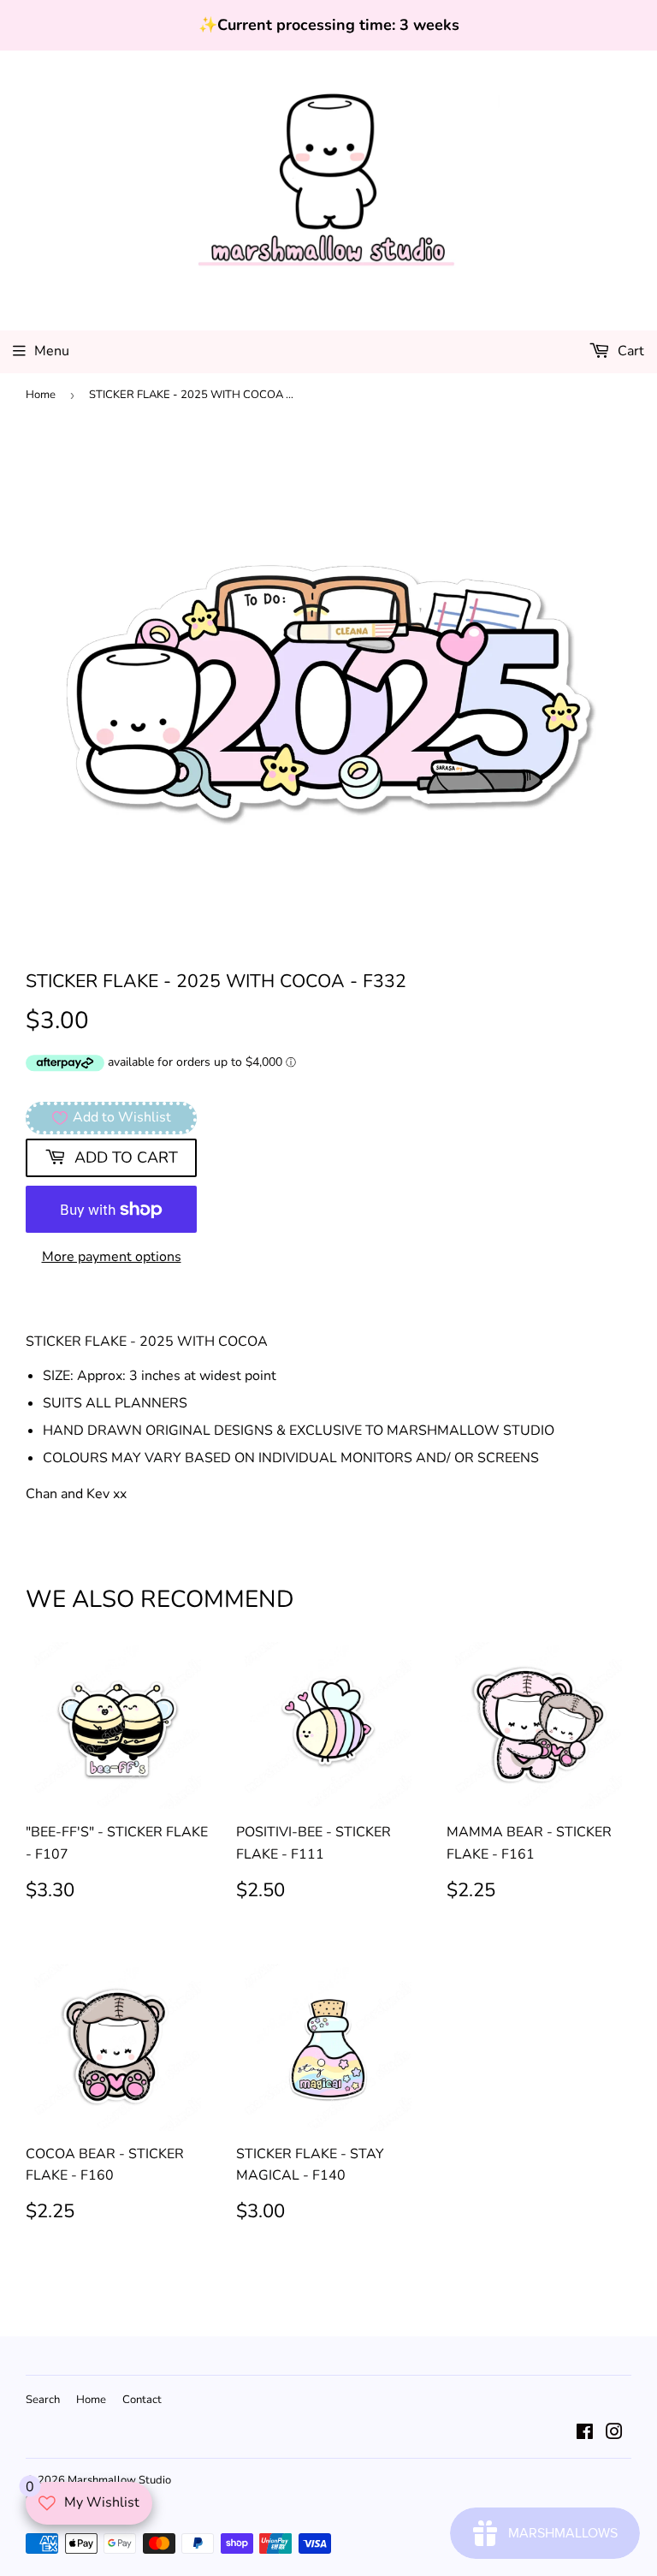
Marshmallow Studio (119, 2480)
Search (43, 2400)
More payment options (112, 1257)
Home (41, 395)
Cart (629, 351)
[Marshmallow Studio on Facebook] (585, 2434)
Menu (52, 351)
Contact (142, 2400)
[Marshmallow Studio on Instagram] (614, 2434)
